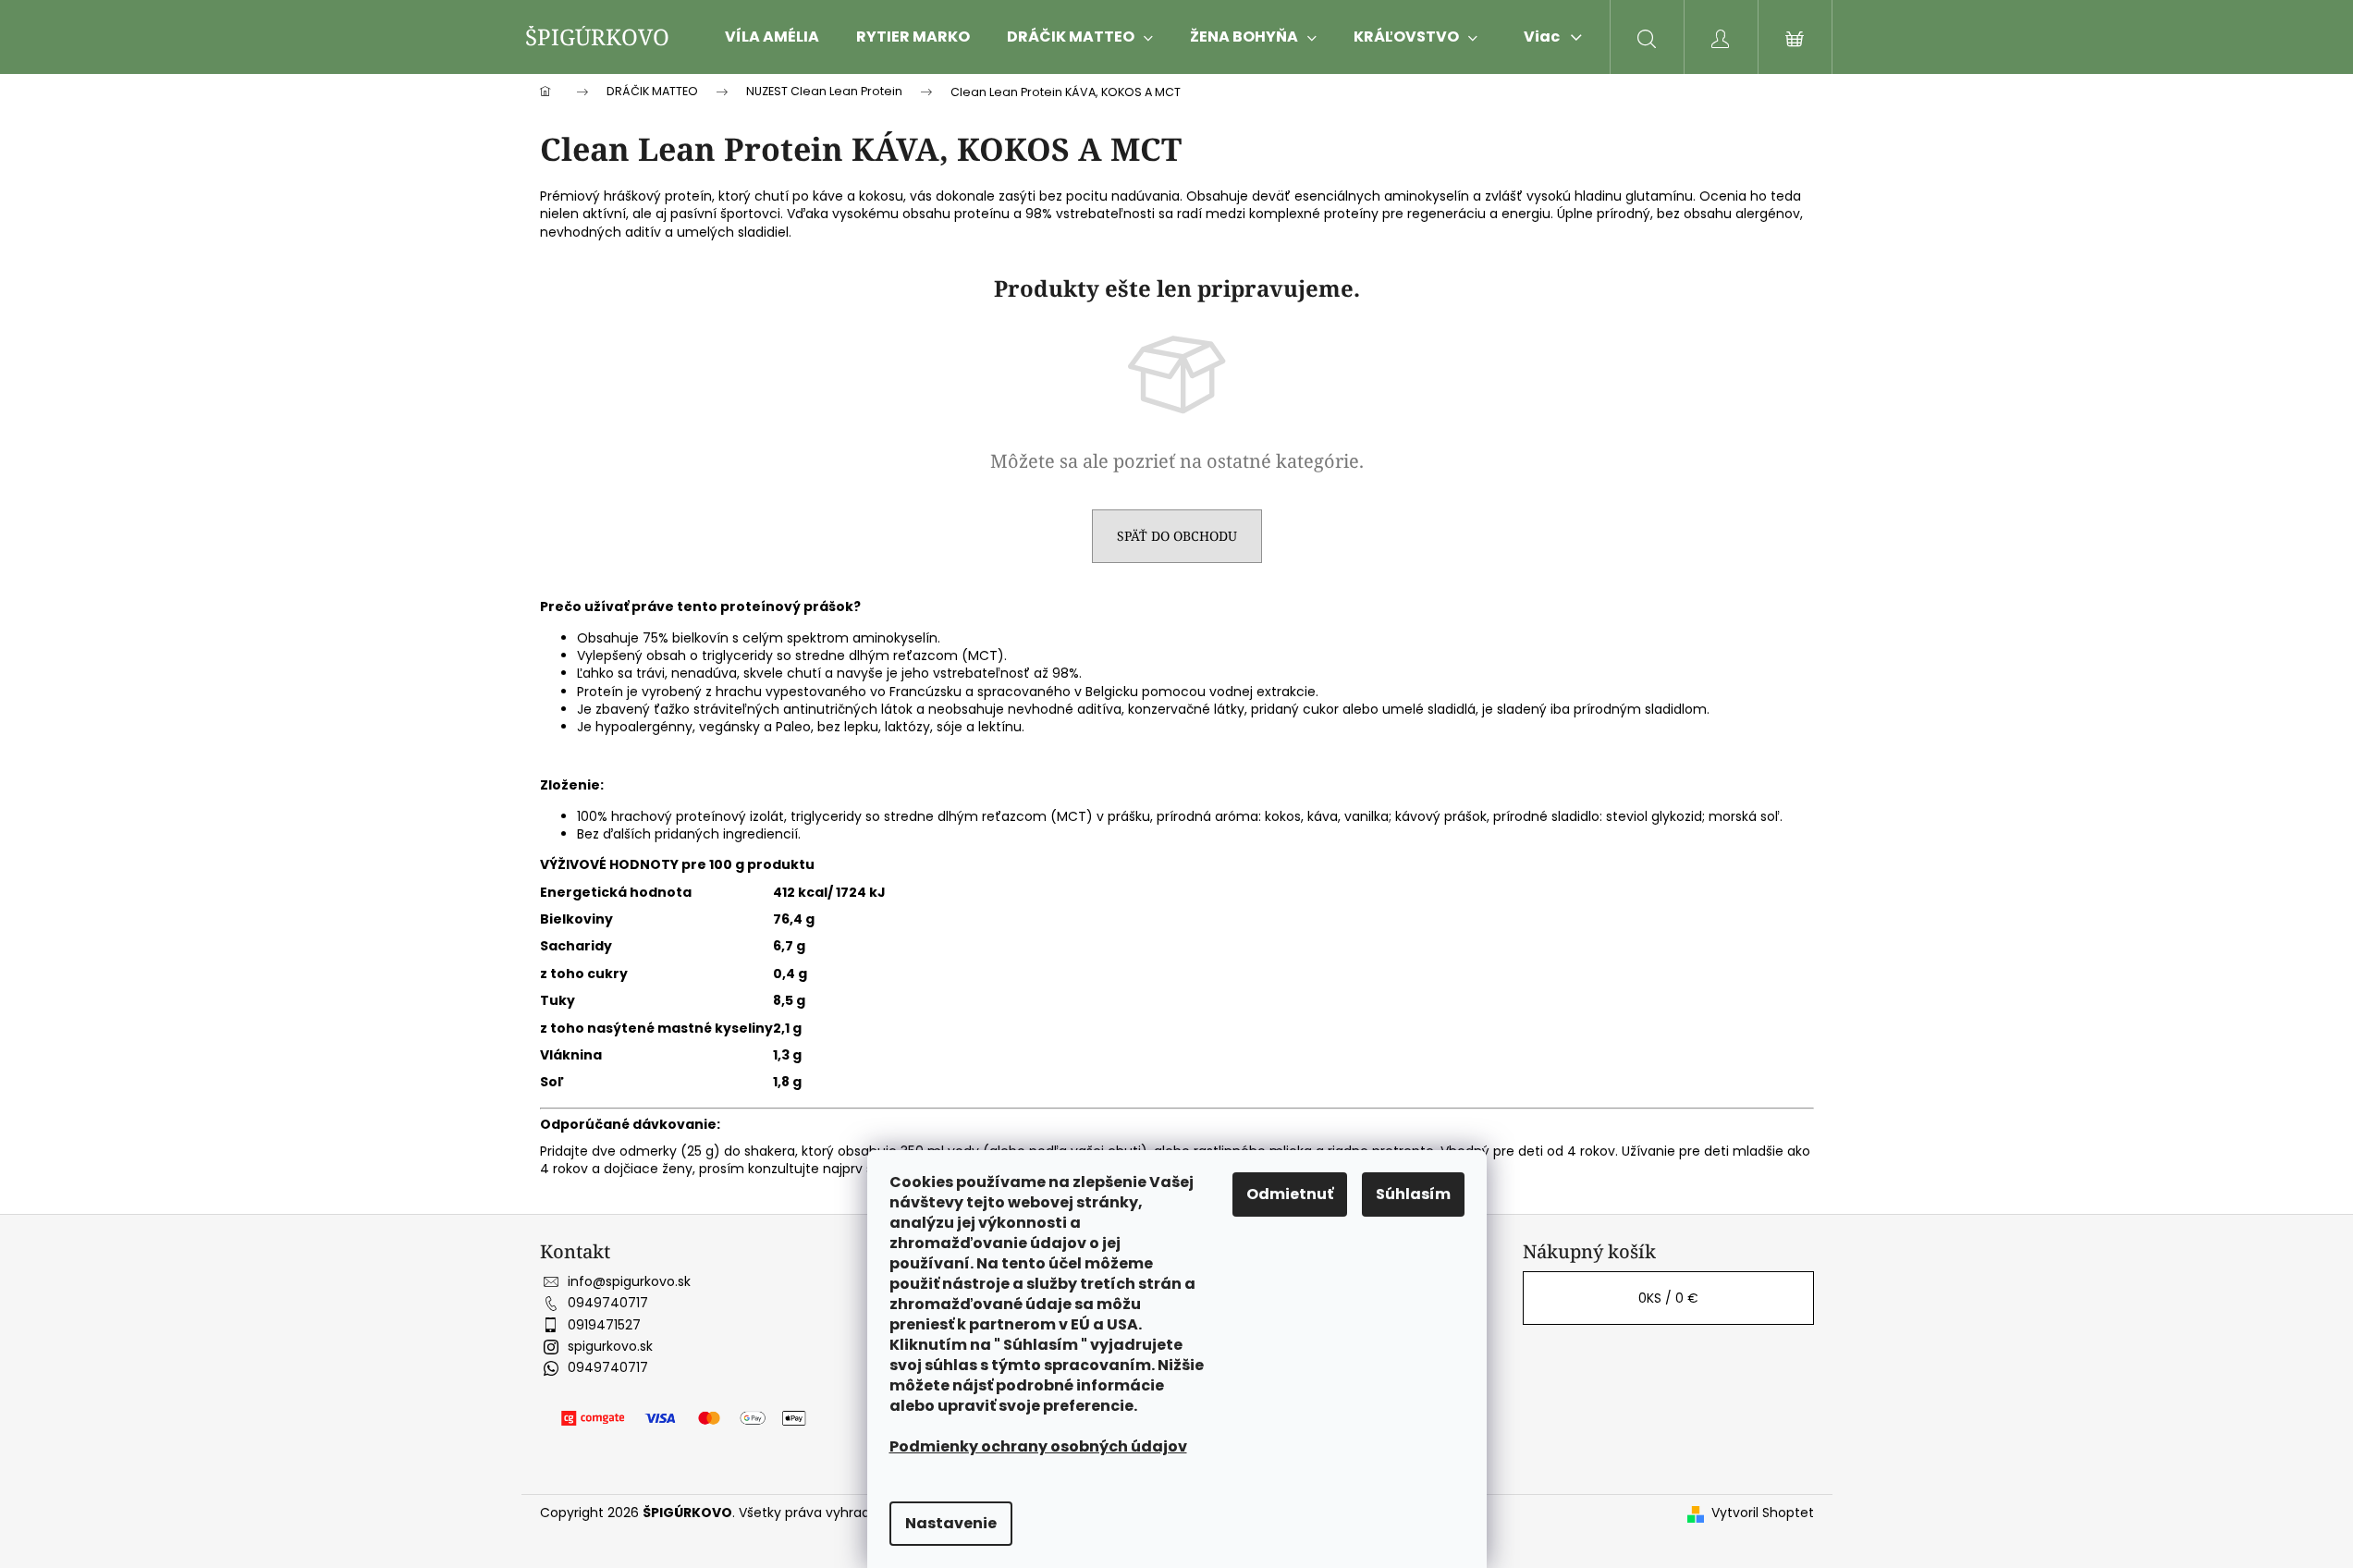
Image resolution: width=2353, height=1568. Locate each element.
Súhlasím (1413, 1194)
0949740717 (608, 1303)
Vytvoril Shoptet (1763, 1513)
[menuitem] (772, 37)
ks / (1668, 1298)
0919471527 (604, 1325)
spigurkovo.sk (610, 1346)
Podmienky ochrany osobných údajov (1038, 1446)
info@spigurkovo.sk (629, 1281)
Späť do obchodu (1177, 536)
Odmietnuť (1290, 1194)
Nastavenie (951, 1523)
